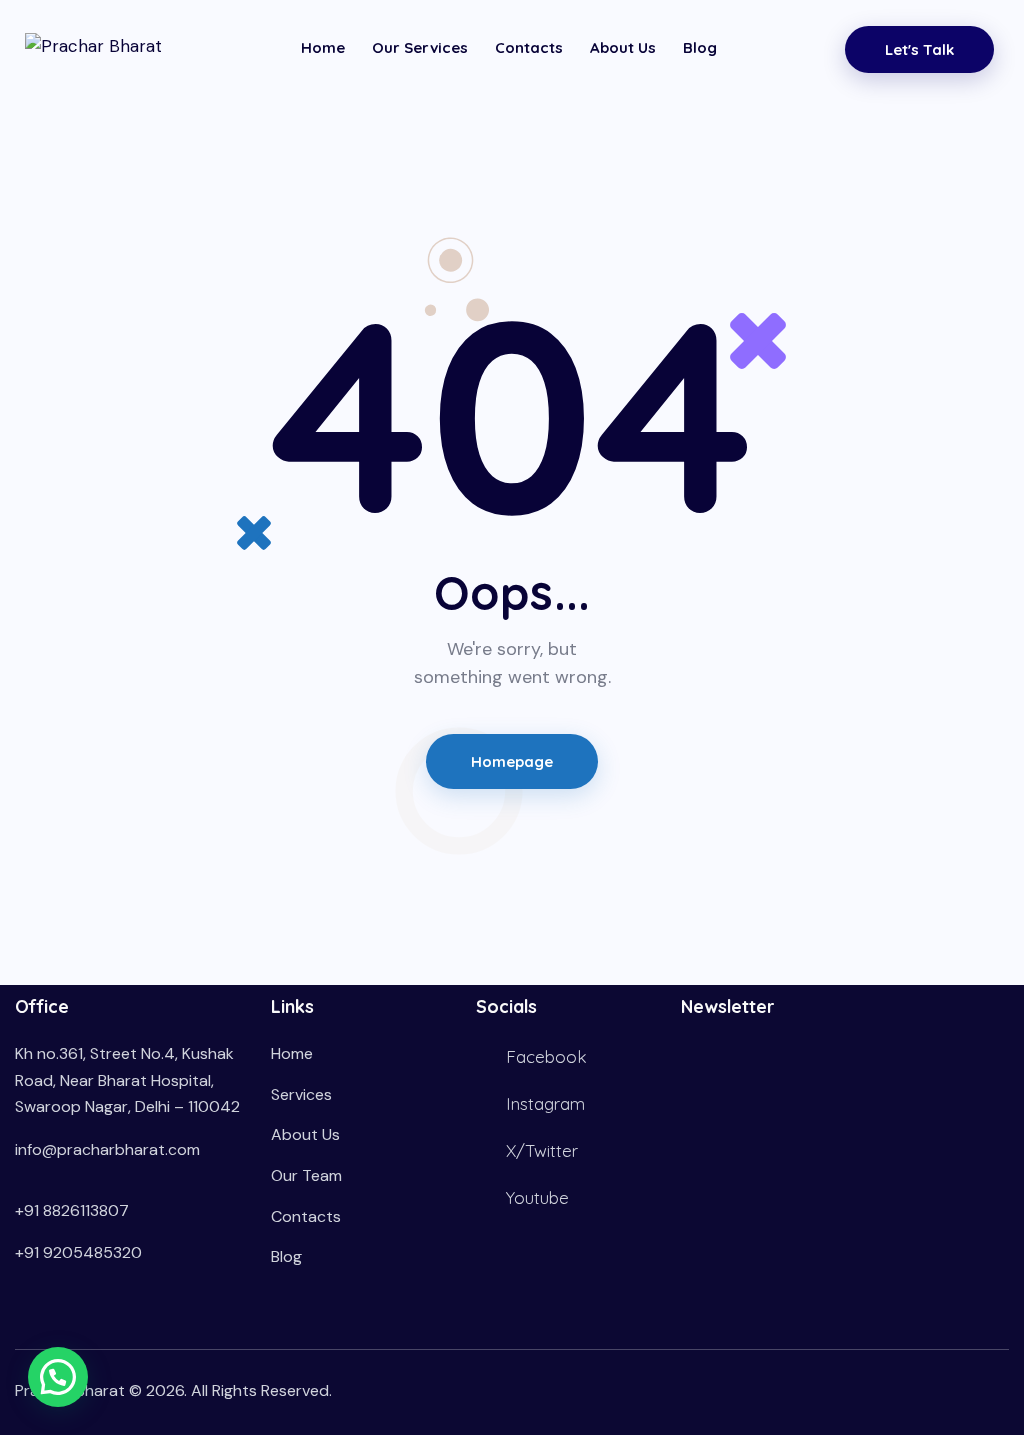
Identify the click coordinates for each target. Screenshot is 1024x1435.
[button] (58, 1377)
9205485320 (92, 1252)
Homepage (512, 761)
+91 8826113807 (72, 1210)
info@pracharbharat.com (107, 1149)
